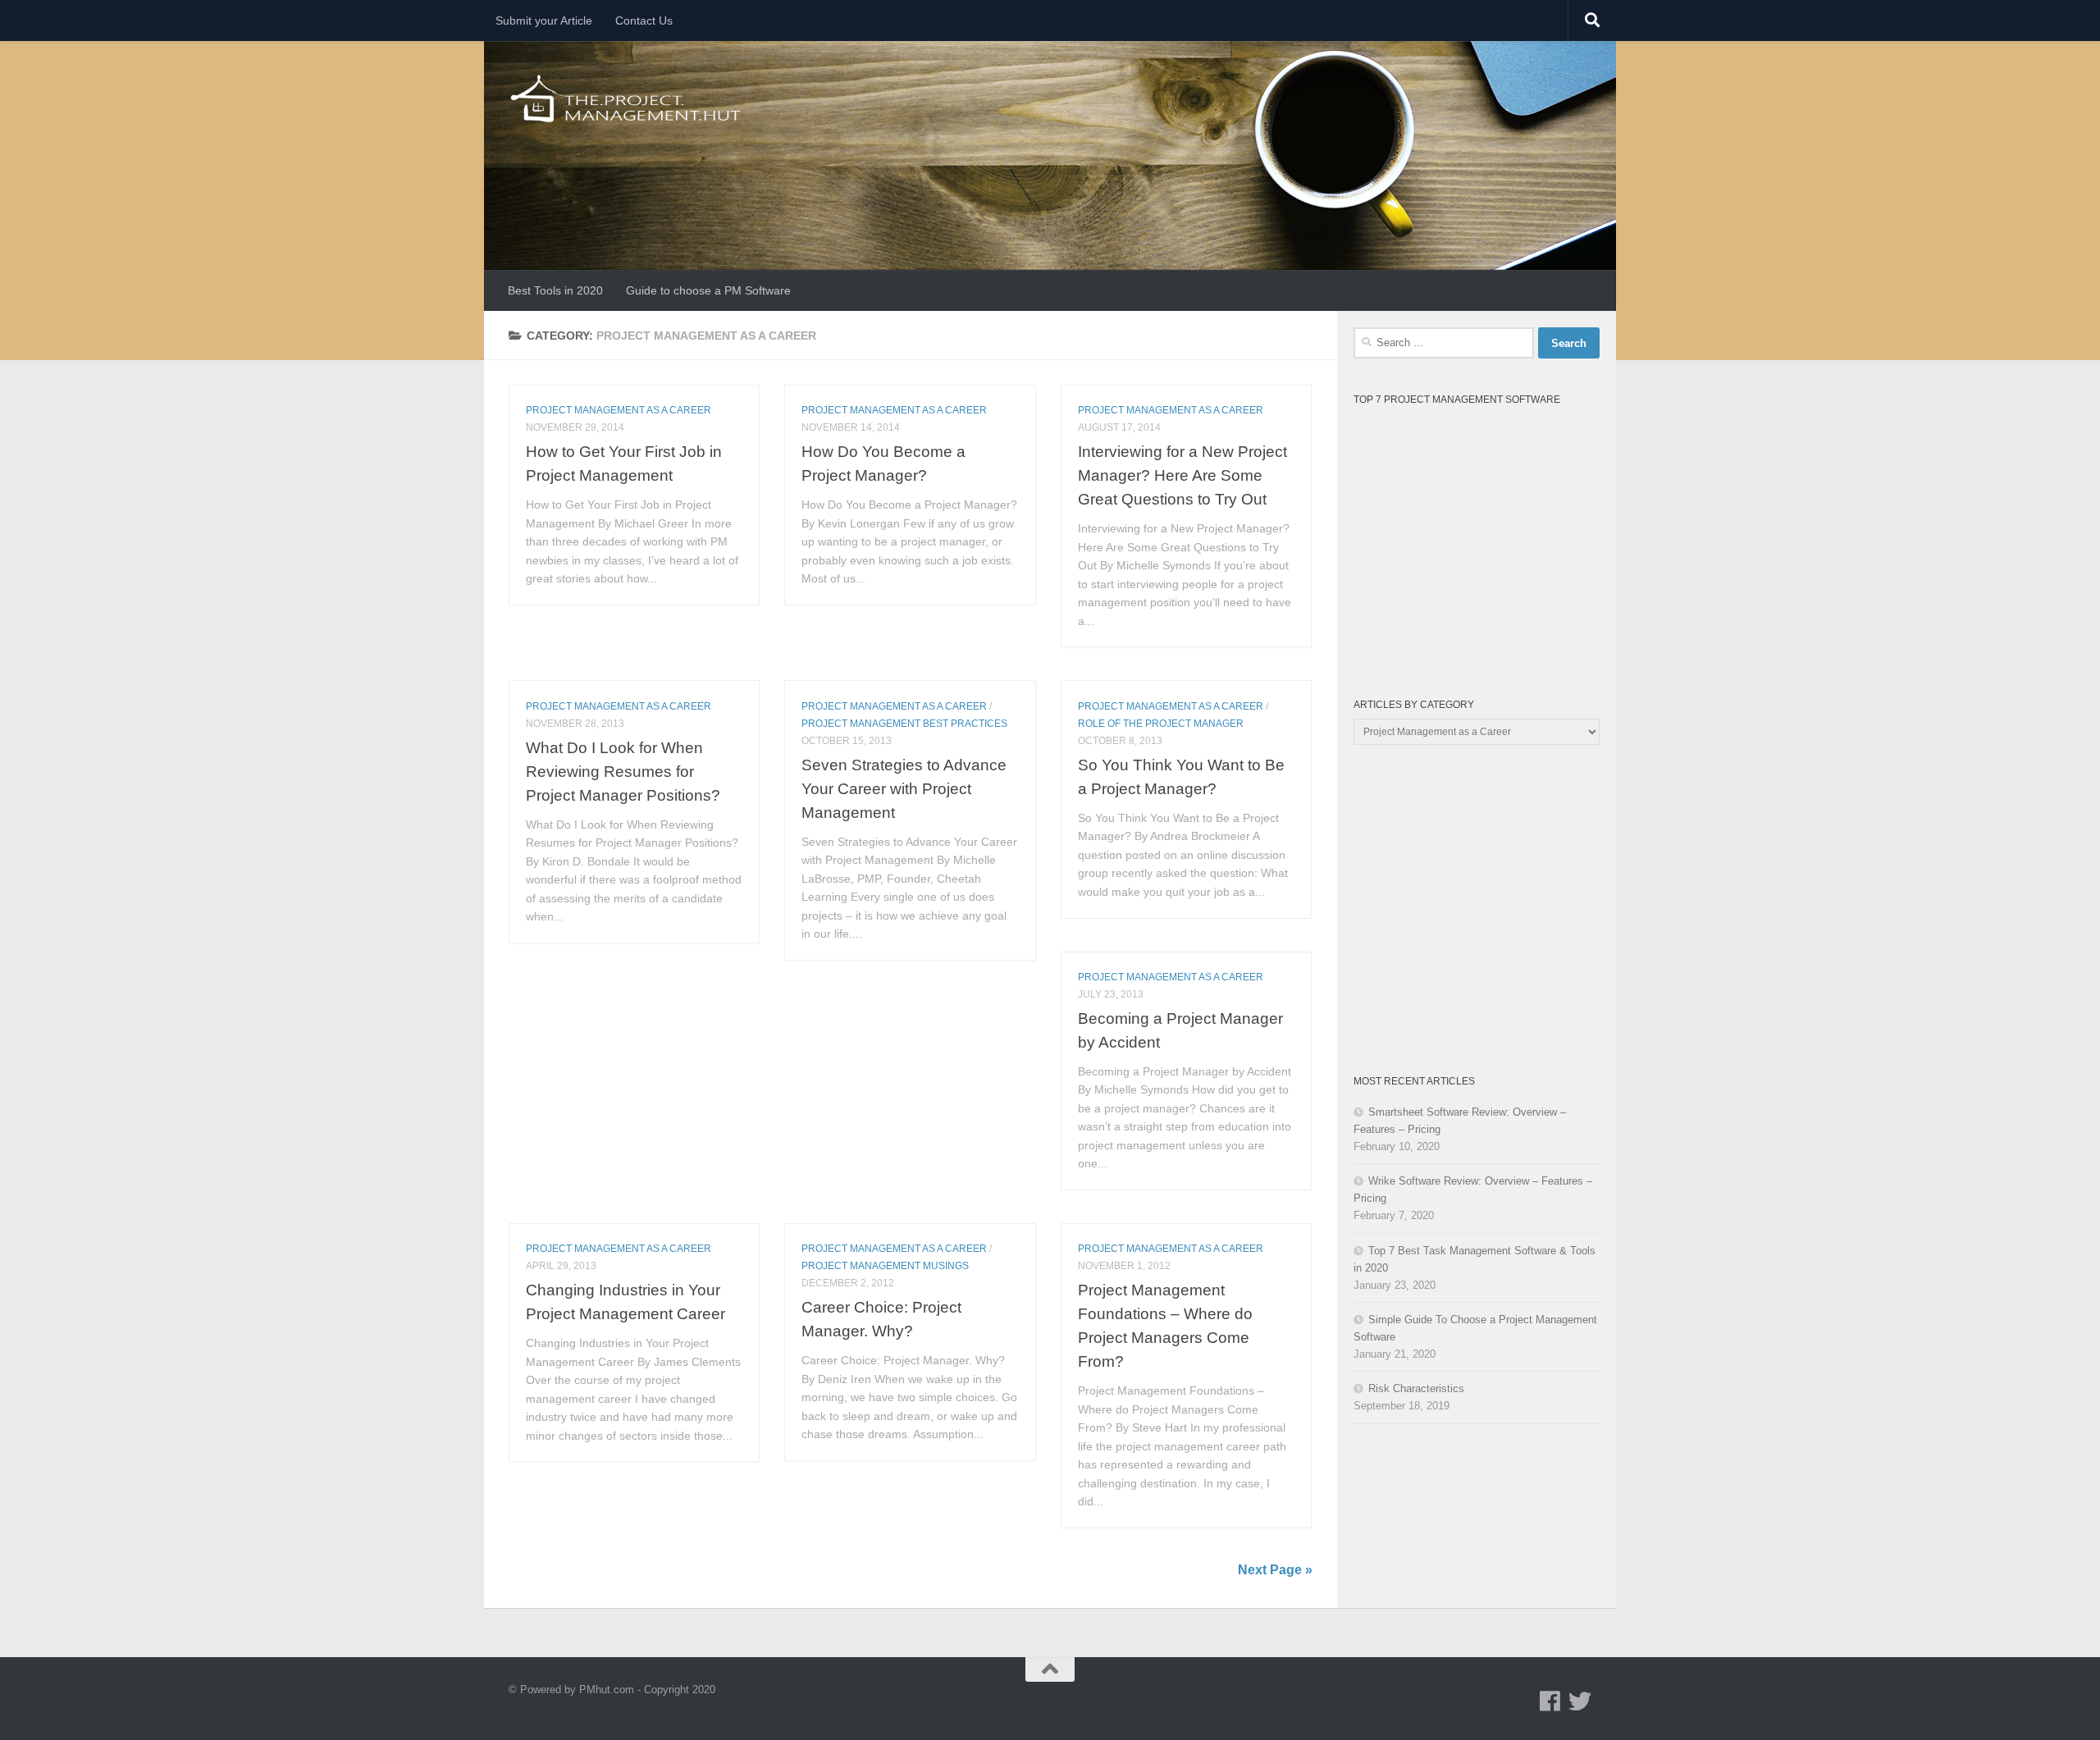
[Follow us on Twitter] (1580, 1701)
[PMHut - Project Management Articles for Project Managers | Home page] (627, 98)
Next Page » (1275, 1570)
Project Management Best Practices (904, 724)
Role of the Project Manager (1161, 724)
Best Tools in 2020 (555, 290)
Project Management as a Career (619, 410)
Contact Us (644, 21)
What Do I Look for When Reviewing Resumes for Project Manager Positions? (623, 771)
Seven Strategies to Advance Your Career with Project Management (904, 788)
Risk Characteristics (1416, 1388)
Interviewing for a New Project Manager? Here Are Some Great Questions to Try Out (1182, 475)
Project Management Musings (885, 1266)
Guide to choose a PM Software (708, 290)
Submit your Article (544, 21)
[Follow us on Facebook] (1550, 1701)
